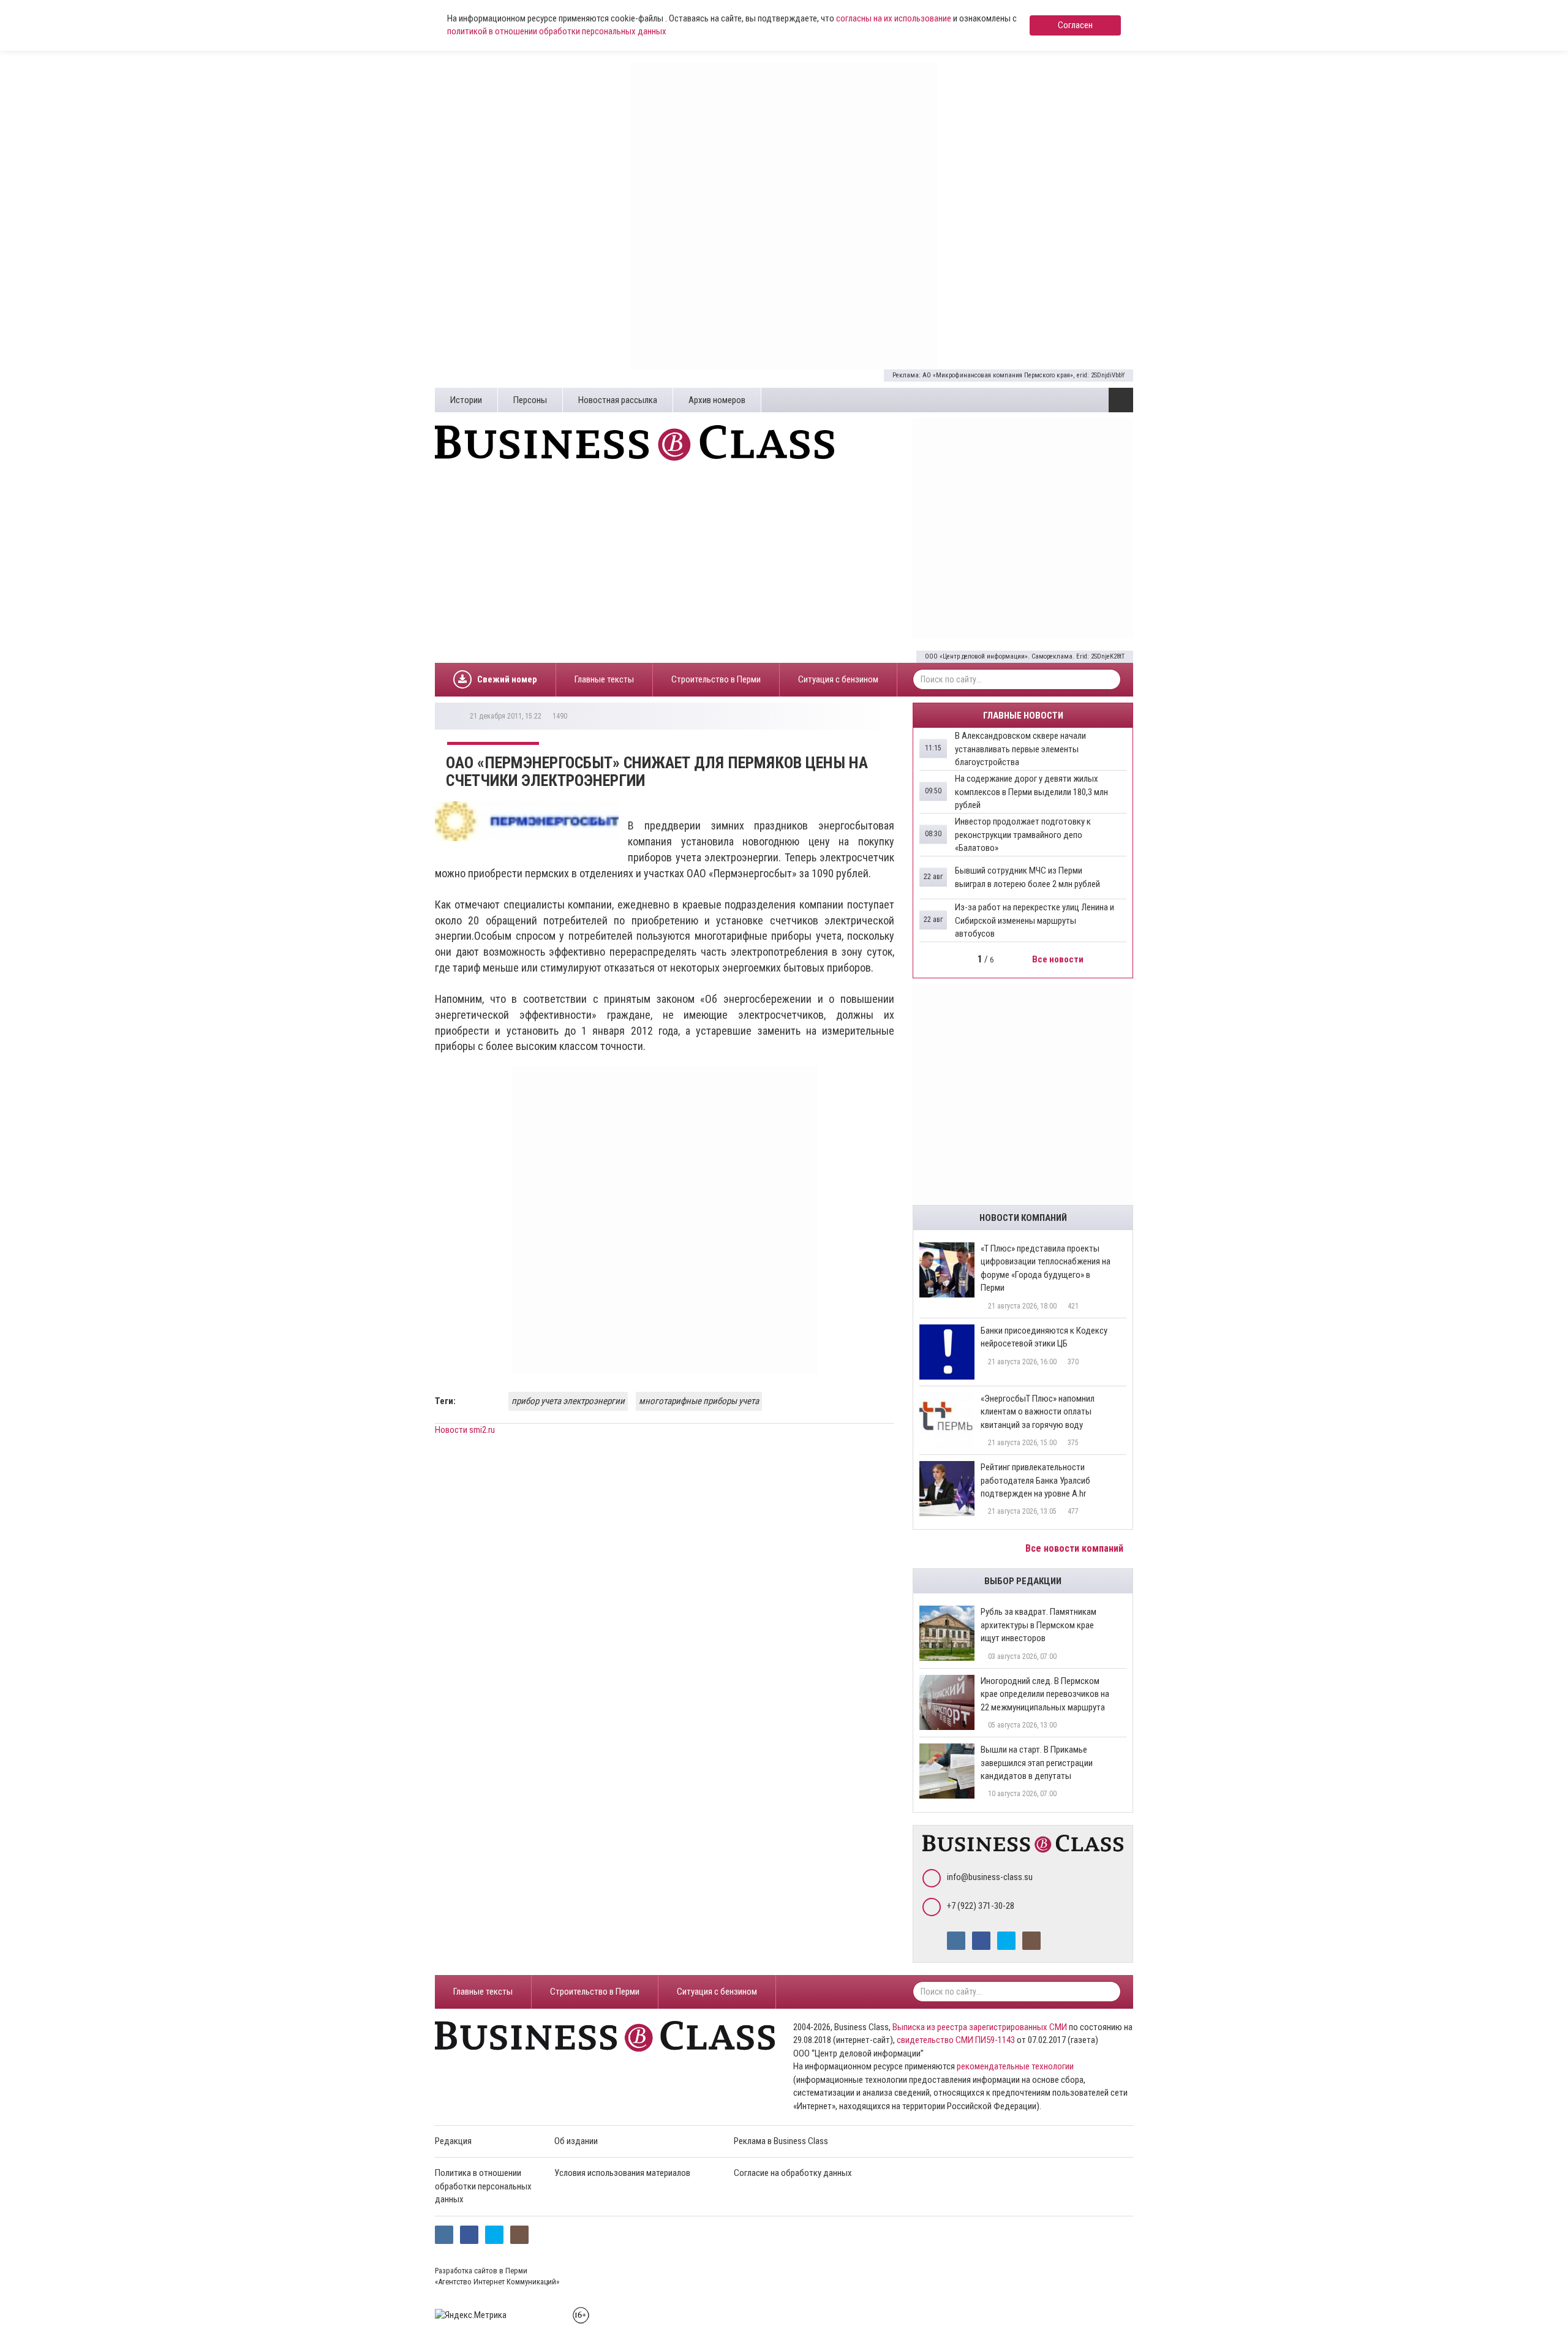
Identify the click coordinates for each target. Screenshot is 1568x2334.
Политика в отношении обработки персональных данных (483, 2186)
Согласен (1075, 25)
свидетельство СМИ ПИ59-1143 (956, 2040)
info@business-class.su (990, 1877)
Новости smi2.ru (465, 1430)
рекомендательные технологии (1015, 2066)
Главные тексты (604, 679)
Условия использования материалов (622, 2173)
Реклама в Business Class (781, 2141)
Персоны (530, 400)
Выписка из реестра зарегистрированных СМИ (980, 2027)
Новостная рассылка (618, 400)
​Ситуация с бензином (838, 679)
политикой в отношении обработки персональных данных (557, 31)
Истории (466, 400)
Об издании (576, 2141)
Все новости (1059, 959)
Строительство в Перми (716, 679)
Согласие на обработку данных (793, 2173)
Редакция (453, 2141)
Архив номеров (717, 400)
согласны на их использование (894, 18)
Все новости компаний (1076, 1548)
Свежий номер (507, 679)
